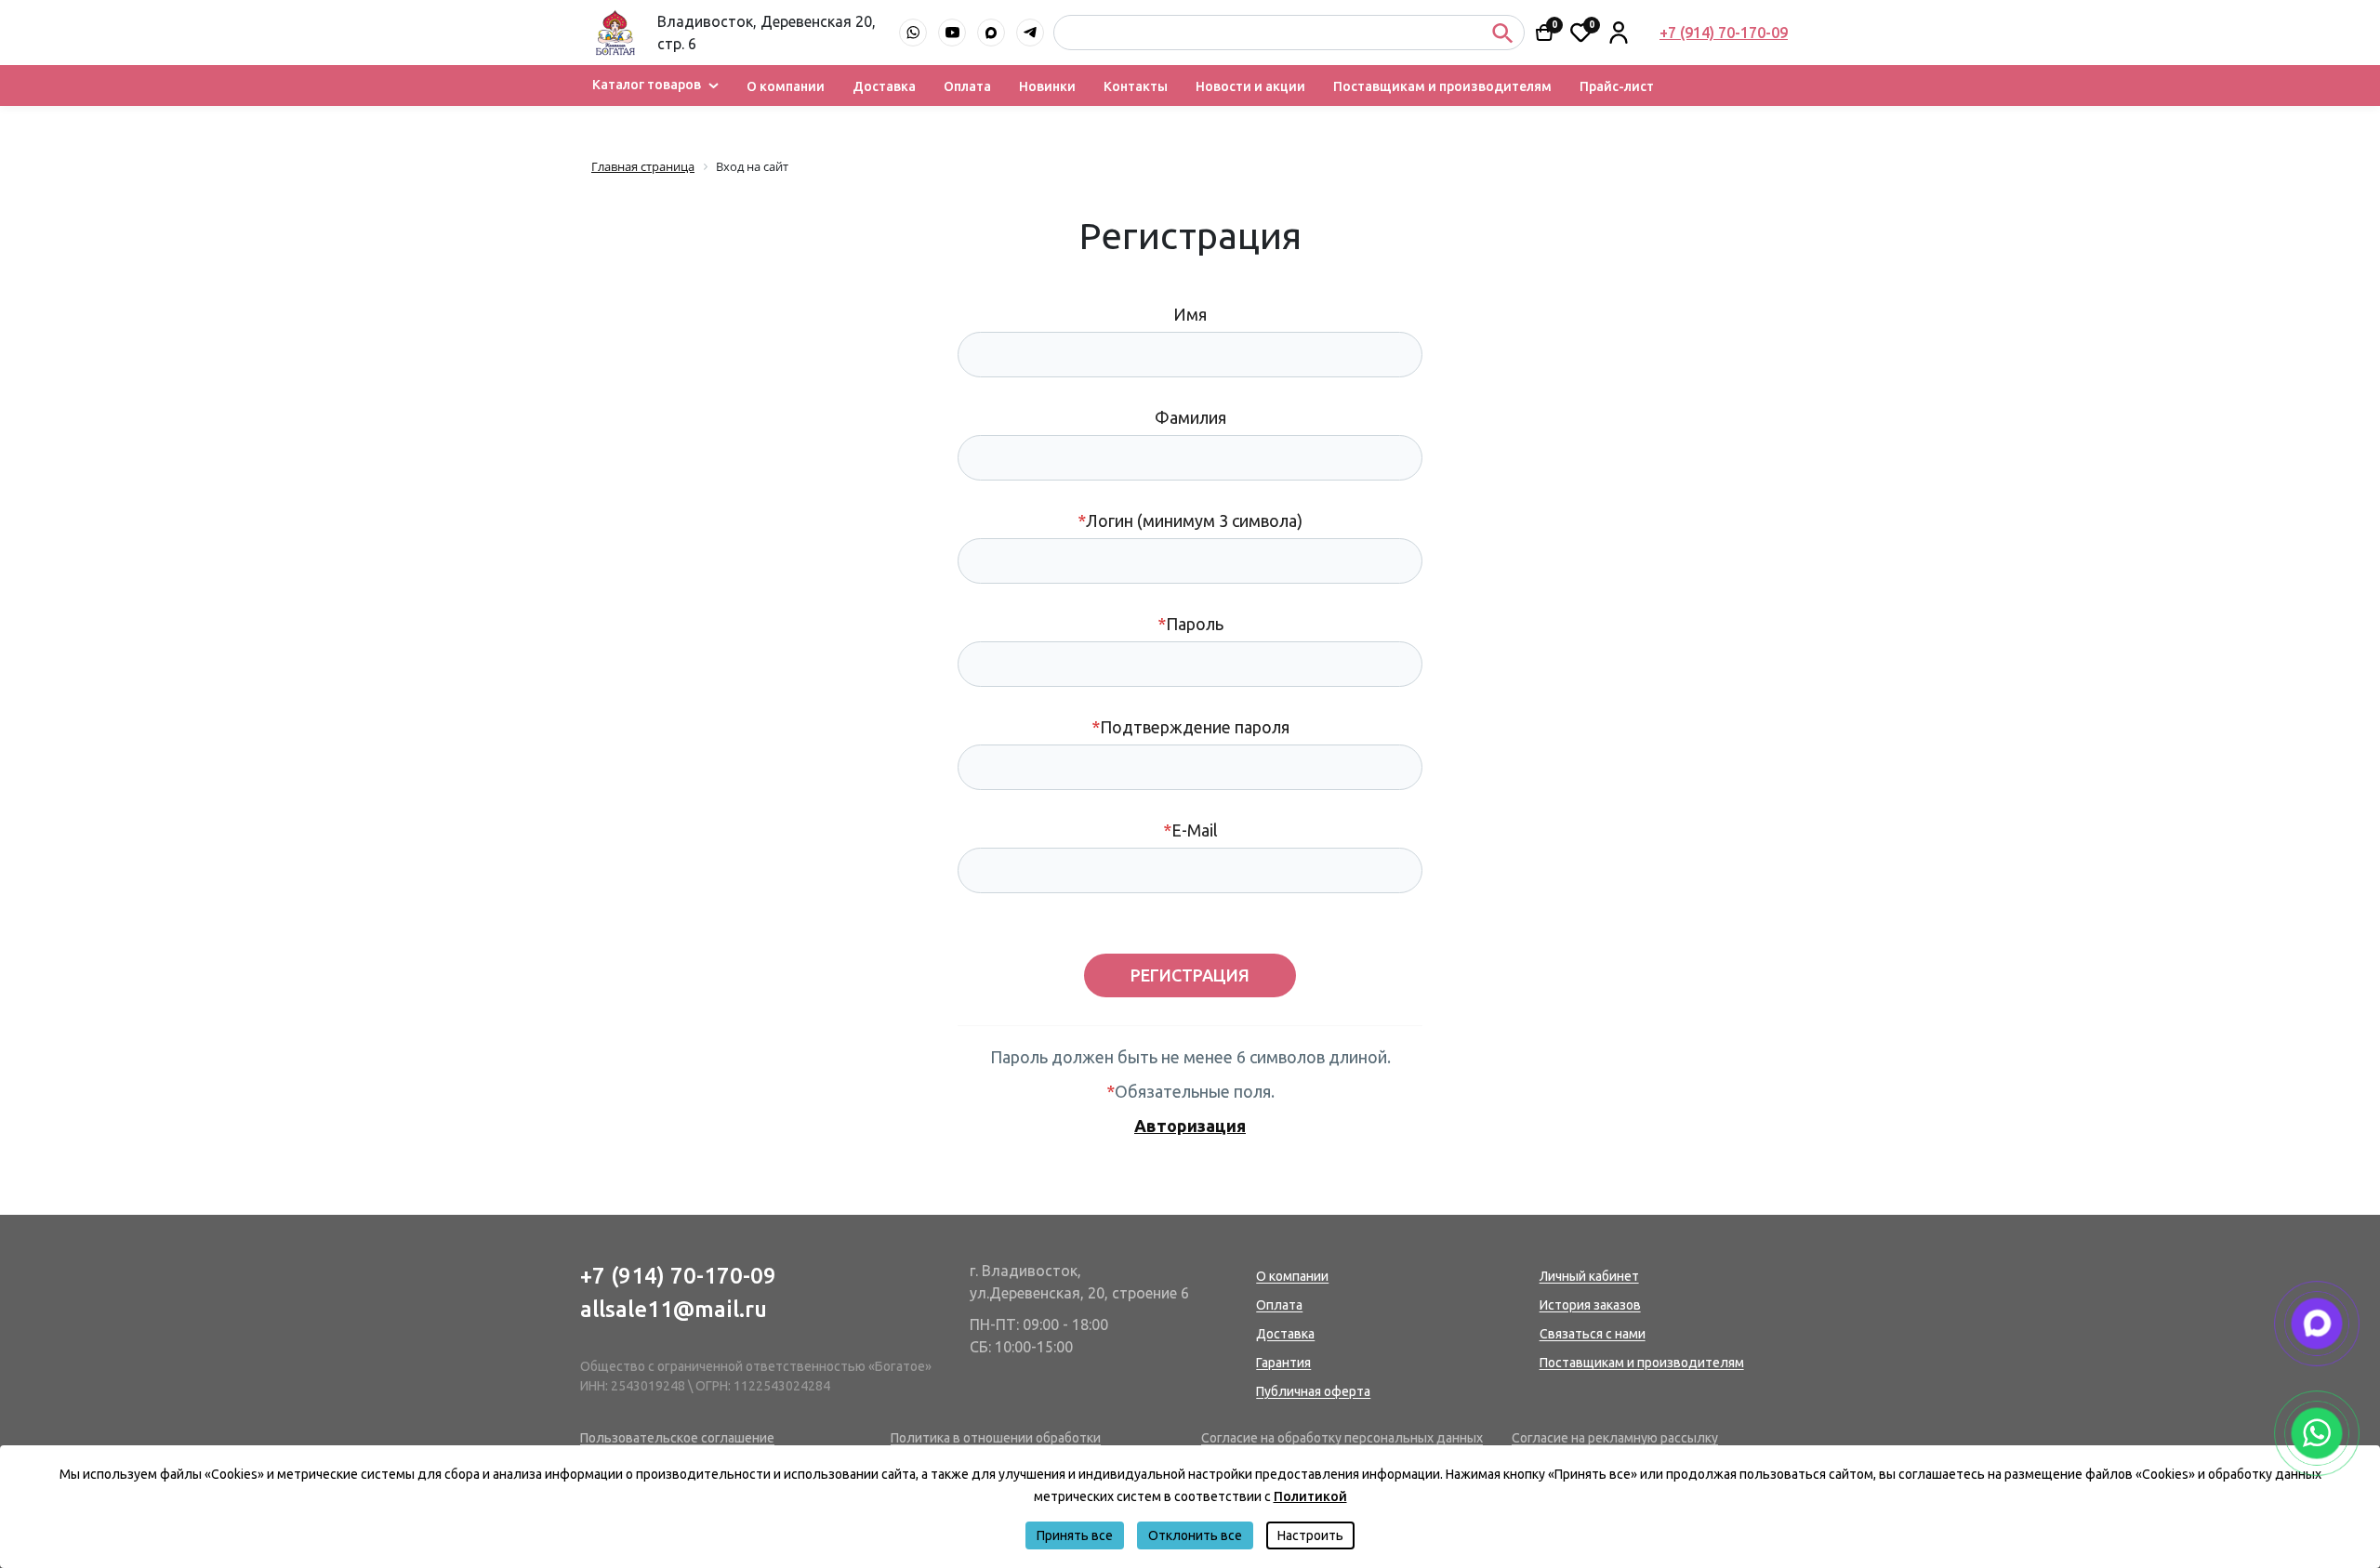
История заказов (1590, 1305)
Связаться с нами (1593, 1334)
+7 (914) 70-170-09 (678, 1276)
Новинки (1047, 87)
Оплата (967, 87)
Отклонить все (1195, 1535)
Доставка (884, 87)
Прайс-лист (1617, 87)
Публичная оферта (1313, 1391)
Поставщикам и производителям (1442, 87)
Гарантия (1283, 1363)
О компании (786, 87)
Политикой (1310, 1496)
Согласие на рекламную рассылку (1615, 1438)
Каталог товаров (647, 85)
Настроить (1310, 1535)
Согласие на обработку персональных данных (1342, 1438)
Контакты (1136, 87)
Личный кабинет (1589, 1276)
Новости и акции (1250, 87)
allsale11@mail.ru (674, 1309)
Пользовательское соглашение (677, 1438)
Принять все (1075, 1535)
